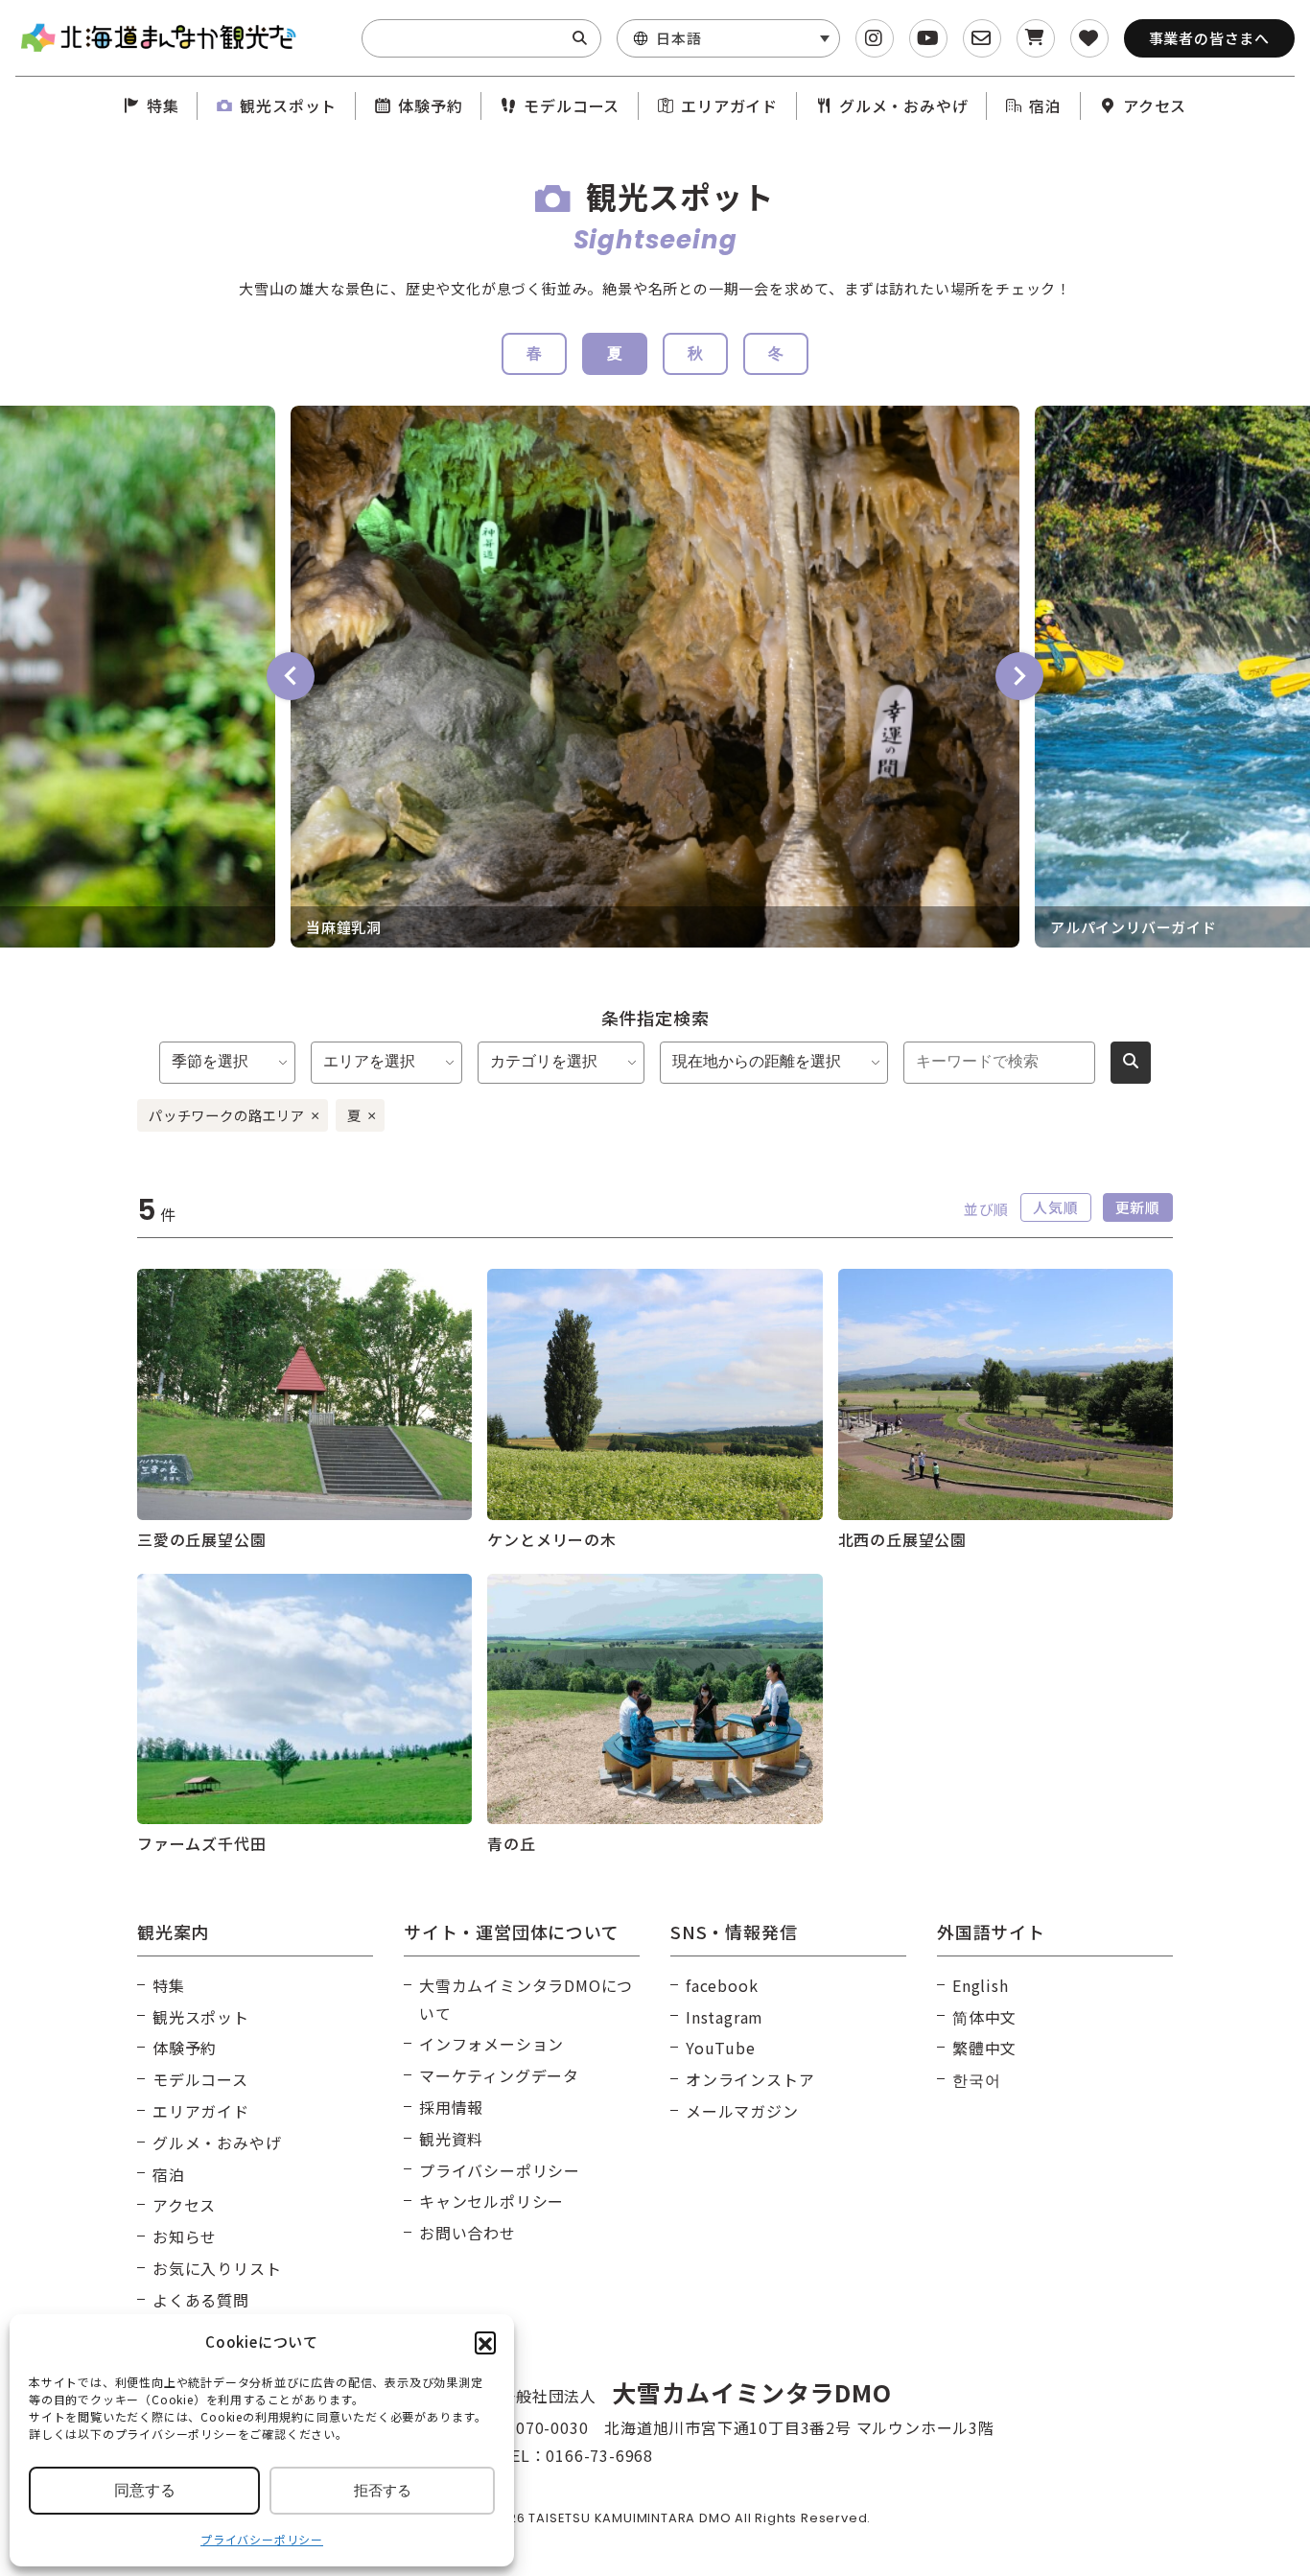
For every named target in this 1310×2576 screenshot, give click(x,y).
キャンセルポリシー (491, 2201)
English (981, 1985)
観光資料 (451, 2139)
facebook (722, 1985)
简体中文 (984, 2017)
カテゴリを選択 (544, 1061)
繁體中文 (984, 2048)
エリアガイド (729, 105)
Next (1019, 676)
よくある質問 (201, 2300)
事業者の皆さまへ (1209, 38)
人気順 (1055, 1207)
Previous (291, 676)
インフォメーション (491, 2044)
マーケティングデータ (499, 2075)
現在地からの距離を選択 (757, 1061)
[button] (485, 2342)
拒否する (383, 2490)
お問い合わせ (468, 2233)
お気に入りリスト (217, 2268)
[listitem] (655, 677)
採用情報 (451, 2107)
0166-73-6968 (599, 2455)
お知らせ (185, 2236)
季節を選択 (210, 1061)
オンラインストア (750, 2079)
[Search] (580, 38)
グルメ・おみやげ (903, 105)
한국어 (976, 2079)
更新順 (1138, 1207)
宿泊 (1045, 105)
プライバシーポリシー (262, 2539)
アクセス (1155, 105)
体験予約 (430, 105)
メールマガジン (742, 2111)
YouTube (721, 2048)
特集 (163, 105)
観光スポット (288, 105)
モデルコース (572, 105)
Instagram (725, 2017)
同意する (145, 2490)
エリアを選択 (369, 1061)
